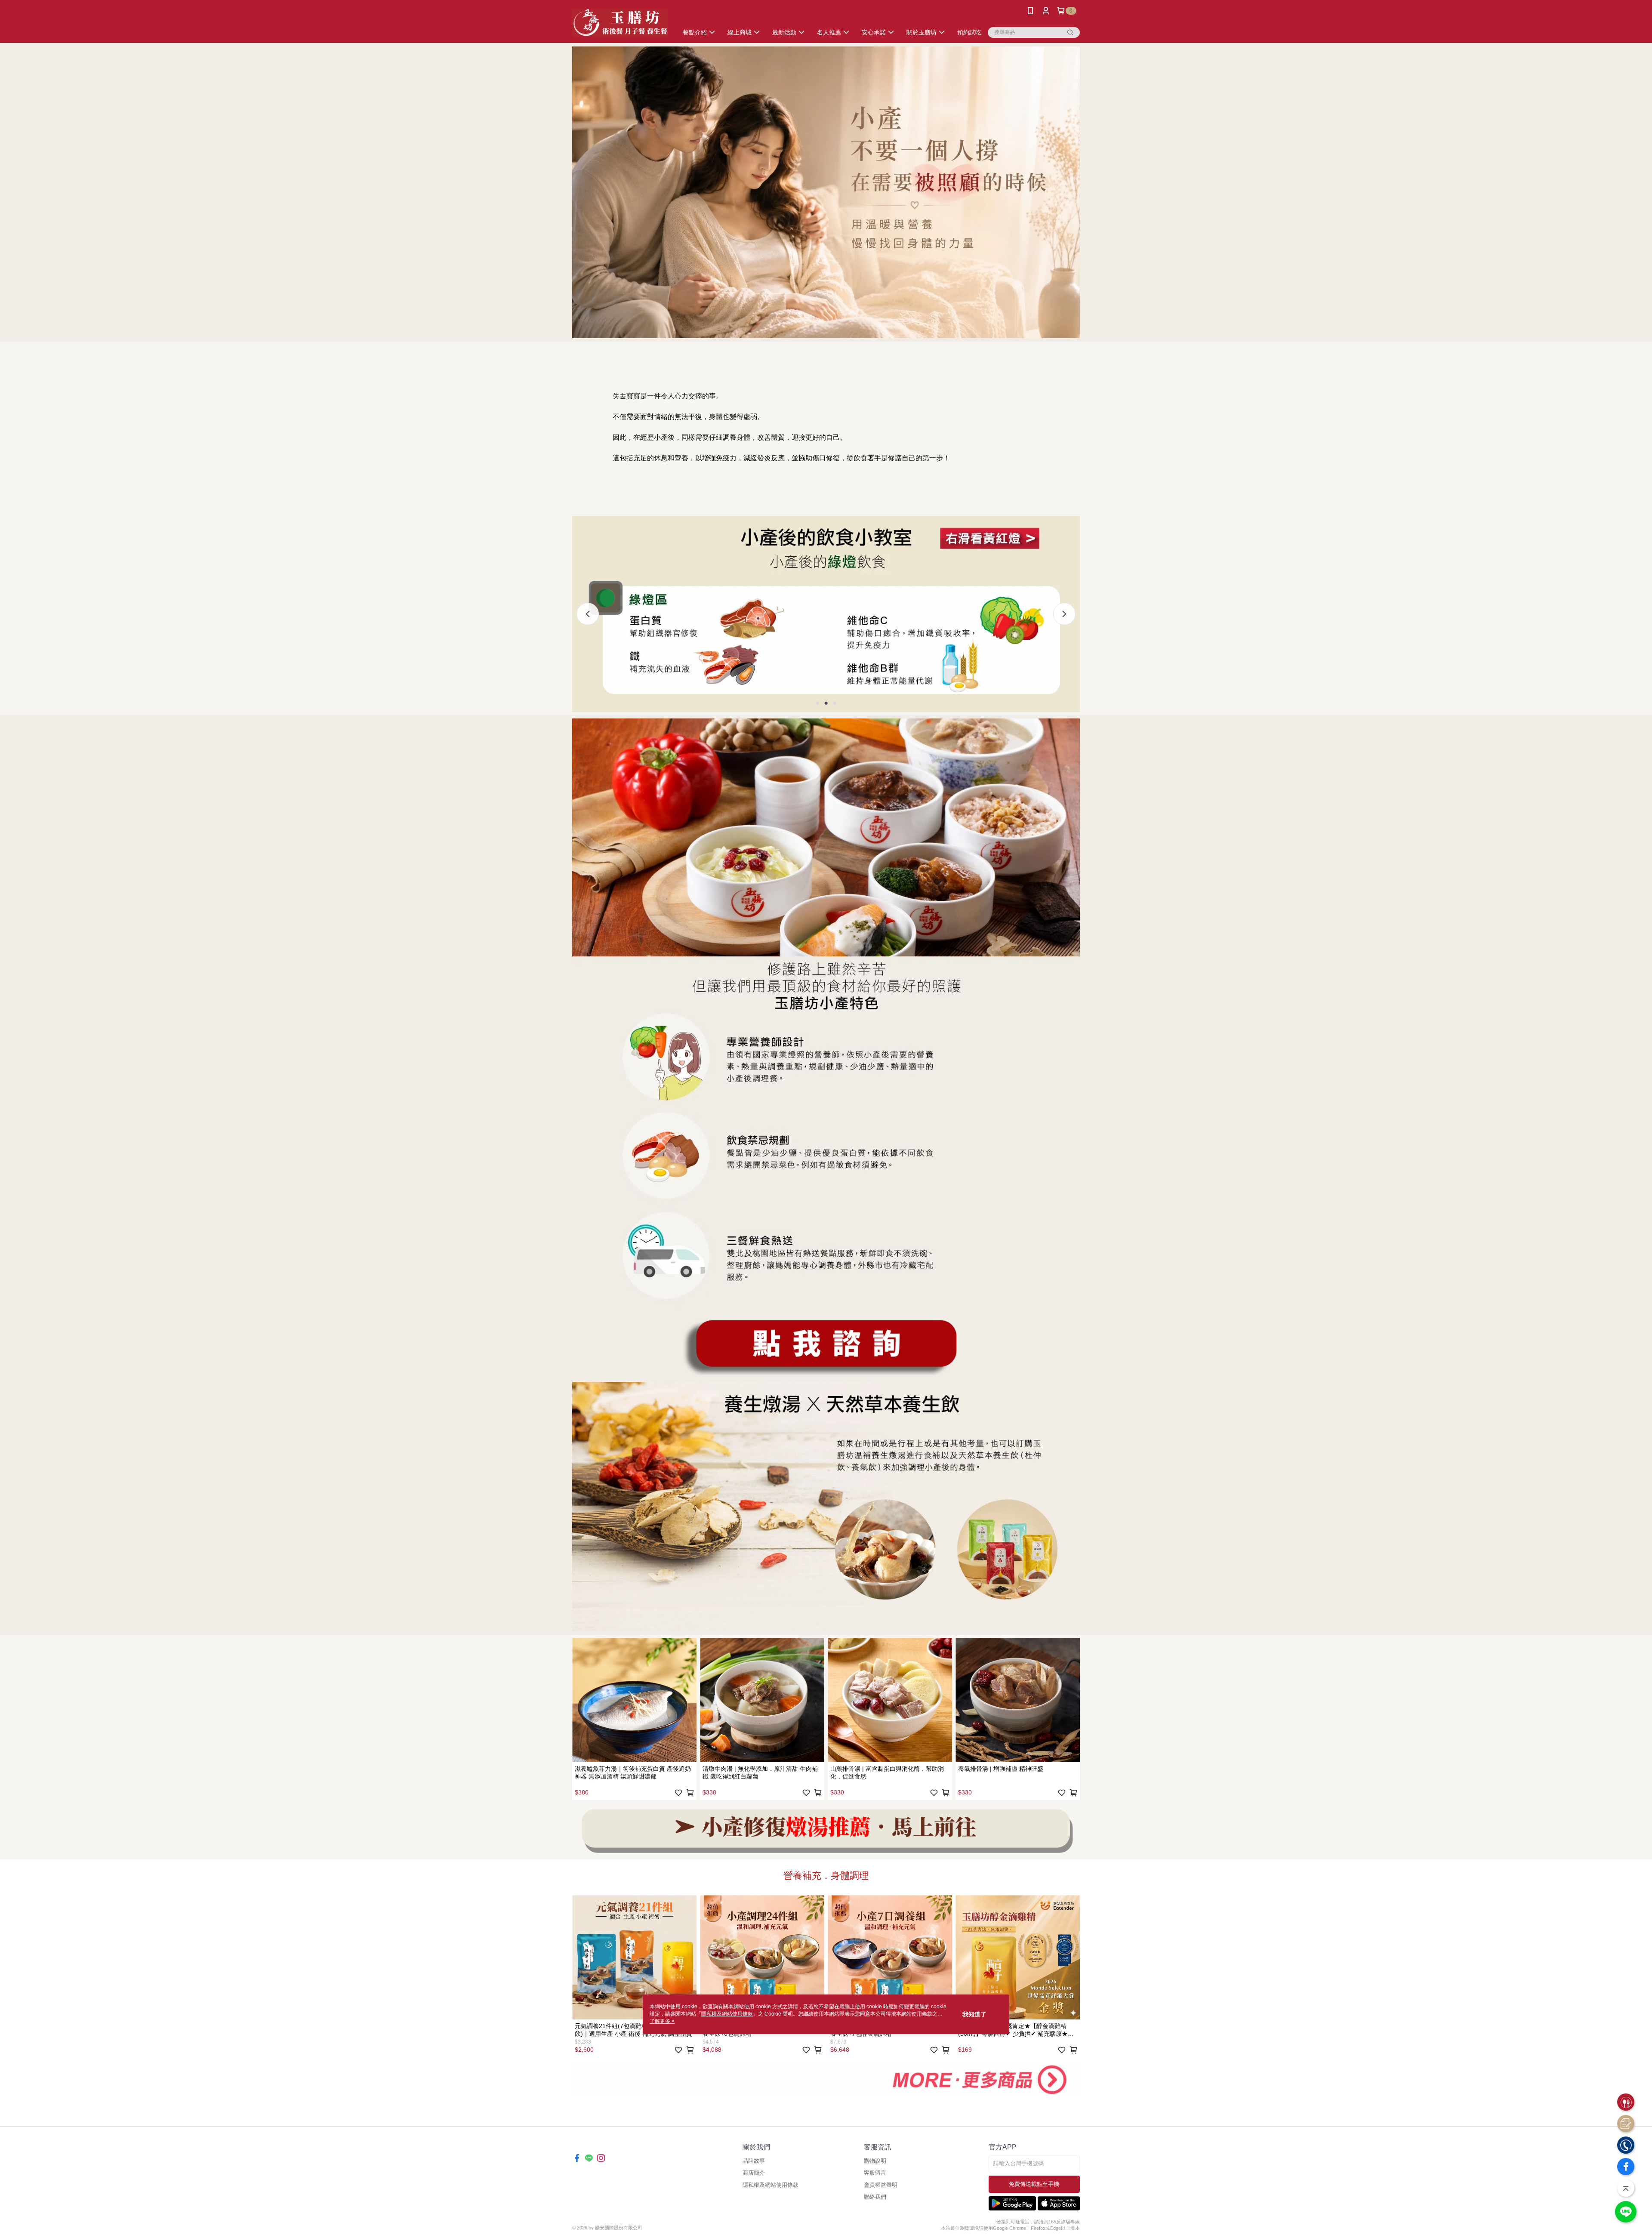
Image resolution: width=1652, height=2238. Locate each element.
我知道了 (974, 2014)
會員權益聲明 (881, 2185)
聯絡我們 (875, 2197)
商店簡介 (754, 2173)
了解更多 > (662, 2021)
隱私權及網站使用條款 (771, 2185)
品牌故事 (754, 2161)
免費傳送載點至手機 (1034, 2184)
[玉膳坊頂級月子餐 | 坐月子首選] (620, 23)
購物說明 (875, 2161)
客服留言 (875, 2173)
